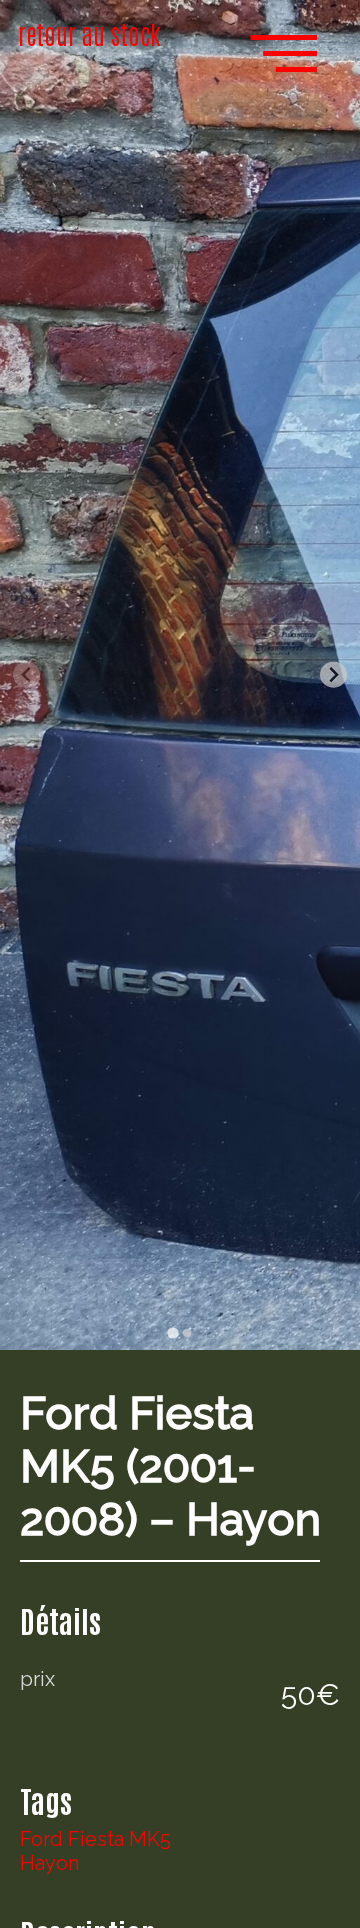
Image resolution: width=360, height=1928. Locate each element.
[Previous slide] (26, 674)
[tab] (172, 1332)
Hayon (49, 1863)
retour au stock (89, 33)
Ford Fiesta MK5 (95, 1839)
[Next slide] (333, 674)
